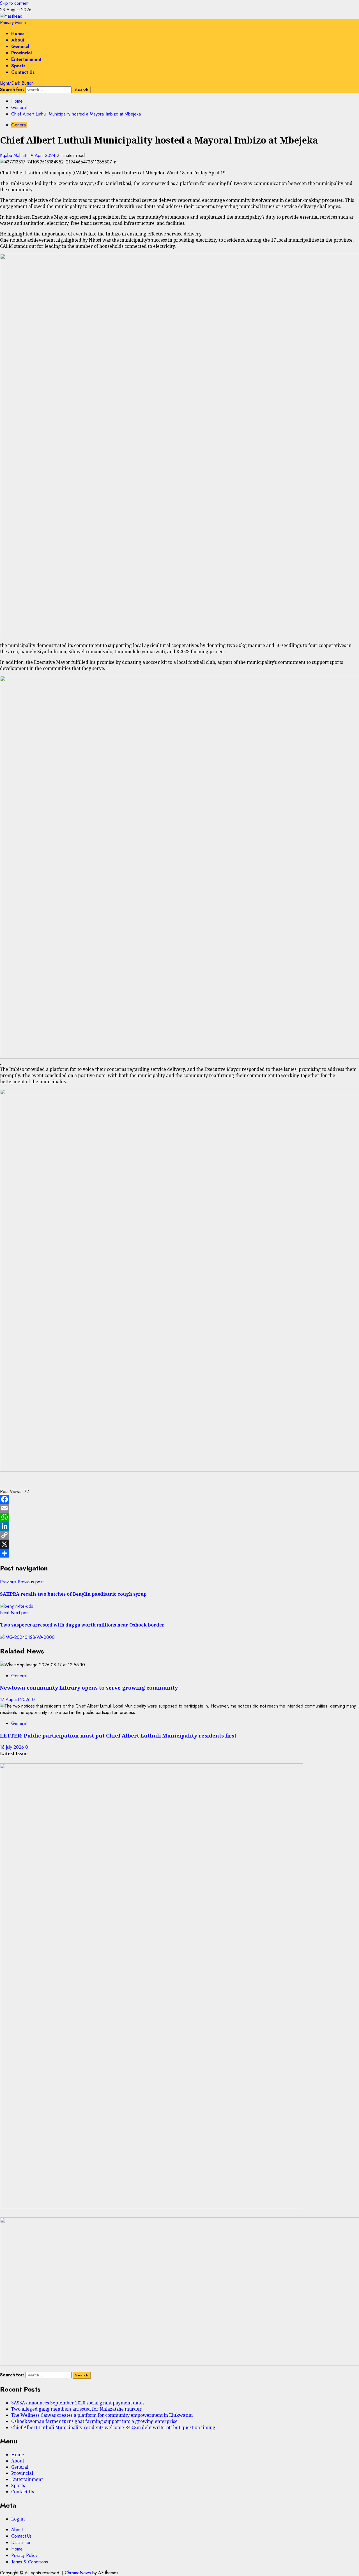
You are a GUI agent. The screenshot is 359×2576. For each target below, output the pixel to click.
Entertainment (26, 59)
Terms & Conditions (30, 2562)
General (20, 46)
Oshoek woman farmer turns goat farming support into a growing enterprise (94, 2421)
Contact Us (23, 72)
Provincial (21, 53)
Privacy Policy (24, 2555)
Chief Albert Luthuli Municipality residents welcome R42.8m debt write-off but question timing (113, 2427)
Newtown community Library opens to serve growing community (89, 1687)
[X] (179, 1544)
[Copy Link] (179, 1535)
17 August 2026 (16, 1700)
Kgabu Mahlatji (14, 155)
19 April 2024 (43, 155)
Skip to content (14, 3)
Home (18, 34)
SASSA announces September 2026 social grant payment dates (78, 2403)
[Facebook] (179, 1499)
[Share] (179, 1553)
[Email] (179, 1508)
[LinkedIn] (179, 1526)
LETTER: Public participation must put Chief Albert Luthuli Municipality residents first (118, 1735)
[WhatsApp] (179, 1517)
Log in (18, 2519)
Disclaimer (21, 2542)
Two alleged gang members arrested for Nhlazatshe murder (76, 2409)
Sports (18, 66)
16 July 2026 (13, 1747)
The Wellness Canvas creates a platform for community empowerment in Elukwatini (102, 2415)
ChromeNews (78, 2573)
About (18, 40)
